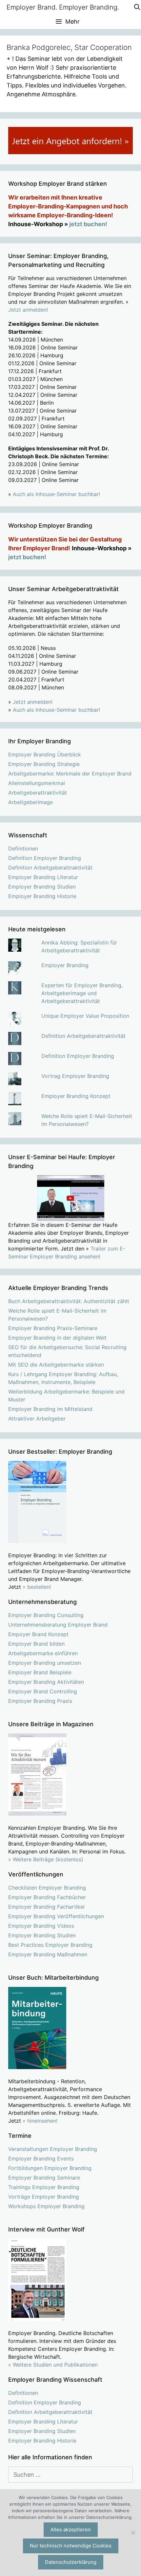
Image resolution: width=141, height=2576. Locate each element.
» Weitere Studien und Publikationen (53, 2365)
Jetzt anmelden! (28, 310)
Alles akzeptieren (71, 2529)
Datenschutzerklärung (71, 2562)
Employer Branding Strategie (44, 764)
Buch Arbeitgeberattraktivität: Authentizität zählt (69, 1301)
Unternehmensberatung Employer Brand (58, 1625)
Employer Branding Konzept (76, 1096)
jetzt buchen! (88, 224)
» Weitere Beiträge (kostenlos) (46, 1859)
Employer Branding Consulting (46, 1615)
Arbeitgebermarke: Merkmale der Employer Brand (70, 774)
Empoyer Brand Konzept (38, 1634)
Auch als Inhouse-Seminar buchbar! (56, 494)
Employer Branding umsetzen (45, 1663)
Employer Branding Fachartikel (46, 1907)
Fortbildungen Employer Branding (50, 2168)
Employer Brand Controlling (43, 1691)
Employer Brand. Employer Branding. (63, 7)
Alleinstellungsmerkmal (37, 783)
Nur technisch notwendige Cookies (71, 2546)
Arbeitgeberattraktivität (38, 793)
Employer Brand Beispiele (40, 1672)
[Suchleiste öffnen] (137, 7)
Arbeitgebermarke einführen (43, 1653)
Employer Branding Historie (42, 896)
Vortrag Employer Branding (75, 1076)
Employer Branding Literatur (43, 877)
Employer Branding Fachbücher (47, 1897)
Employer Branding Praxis (40, 1701)
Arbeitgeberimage (30, 802)
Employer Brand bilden (36, 1644)
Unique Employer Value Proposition (85, 1016)
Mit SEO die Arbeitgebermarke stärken (56, 1365)
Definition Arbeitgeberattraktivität (50, 868)
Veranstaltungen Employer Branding (53, 2149)
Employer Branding (65, 965)
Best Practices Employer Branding (50, 1945)
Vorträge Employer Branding (44, 2197)
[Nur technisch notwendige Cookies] (133, 2533)
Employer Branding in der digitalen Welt (57, 1338)
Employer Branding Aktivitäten (46, 1682)
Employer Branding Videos (41, 1926)
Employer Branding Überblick (45, 754)
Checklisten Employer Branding (47, 1888)
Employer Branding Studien (42, 887)
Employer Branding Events (41, 2159)
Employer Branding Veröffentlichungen (56, 1916)
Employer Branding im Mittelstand (50, 1409)
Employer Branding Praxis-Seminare (53, 1328)
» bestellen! (37, 1587)
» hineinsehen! (40, 2121)
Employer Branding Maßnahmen (48, 1954)
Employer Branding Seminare (44, 2178)
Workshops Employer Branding (46, 2206)
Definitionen (23, 848)
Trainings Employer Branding (44, 2187)
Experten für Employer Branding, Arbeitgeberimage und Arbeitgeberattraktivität (82, 993)
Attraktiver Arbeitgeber (37, 1419)
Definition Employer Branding (45, 858)
